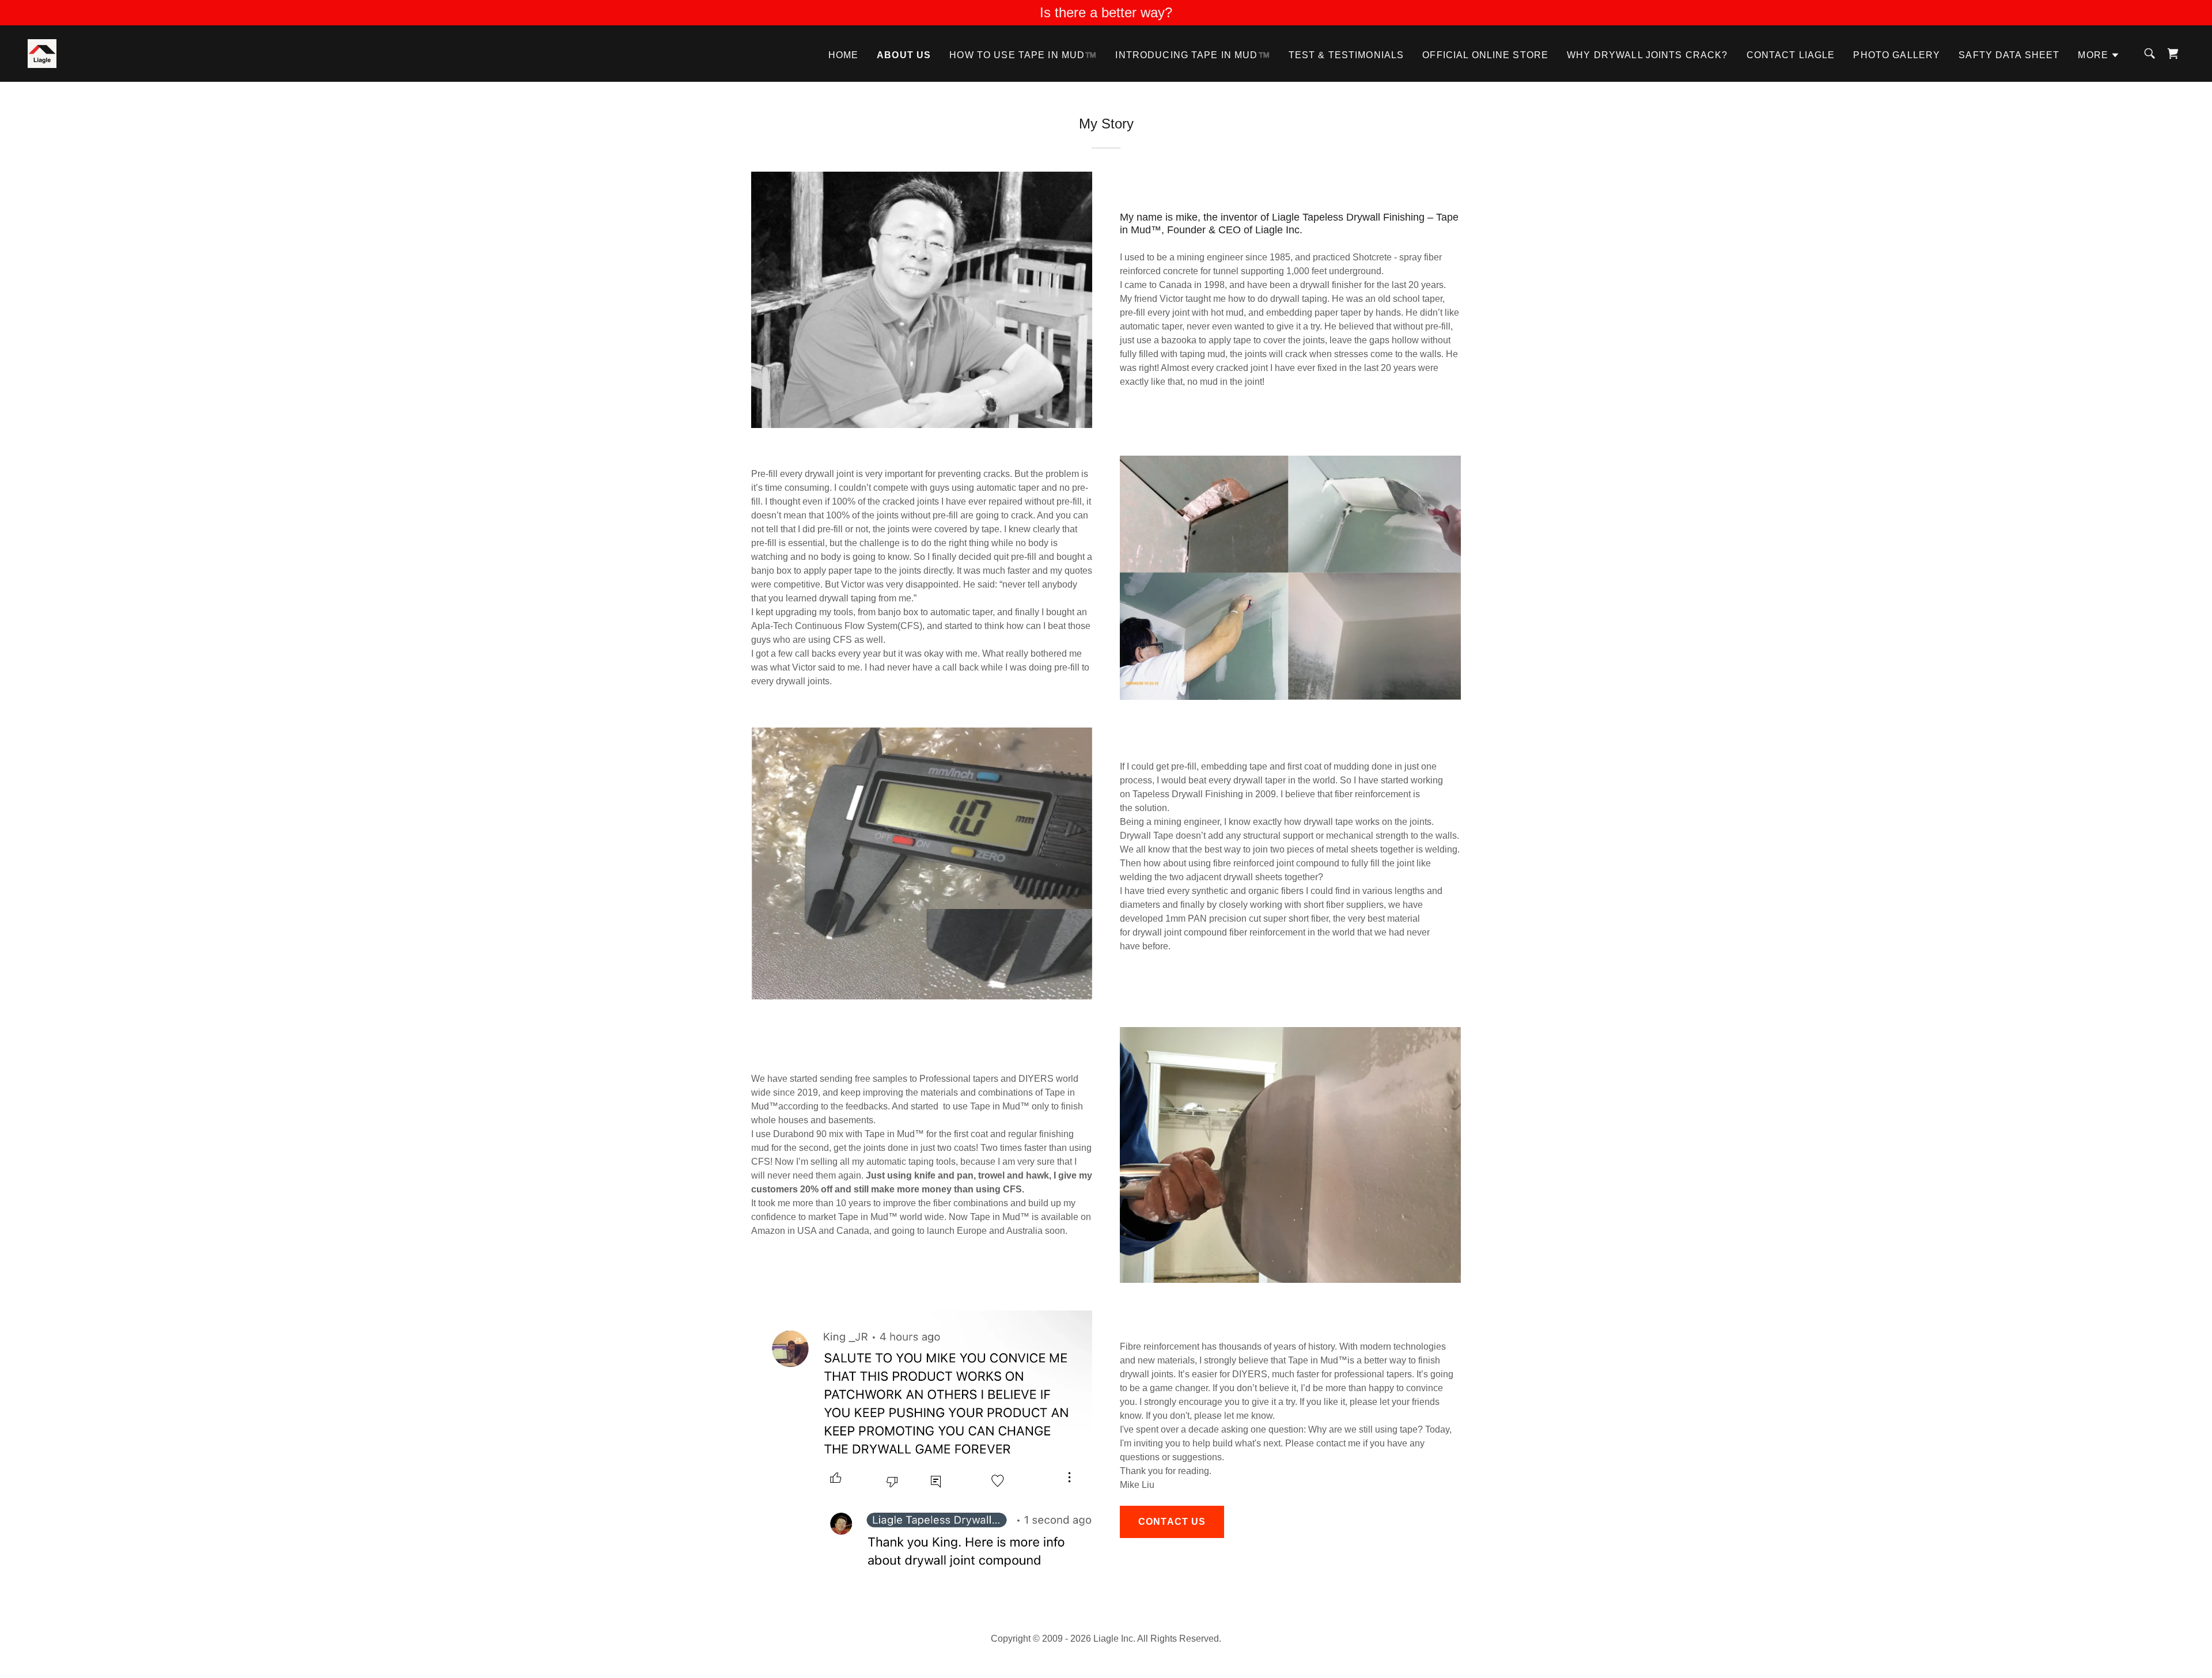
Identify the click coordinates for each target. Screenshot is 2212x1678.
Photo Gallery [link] (1897, 55)
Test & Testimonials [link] (1346, 55)
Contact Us (1172, 1522)
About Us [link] (904, 55)
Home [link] (844, 55)
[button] (2099, 55)
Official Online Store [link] (1485, 55)
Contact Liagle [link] (1791, 55)
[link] (42, 53)
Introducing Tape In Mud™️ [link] (1192, 55)
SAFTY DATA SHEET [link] (2009, 55)
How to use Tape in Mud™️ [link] (1023, 55)
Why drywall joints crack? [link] (1647, 55)
